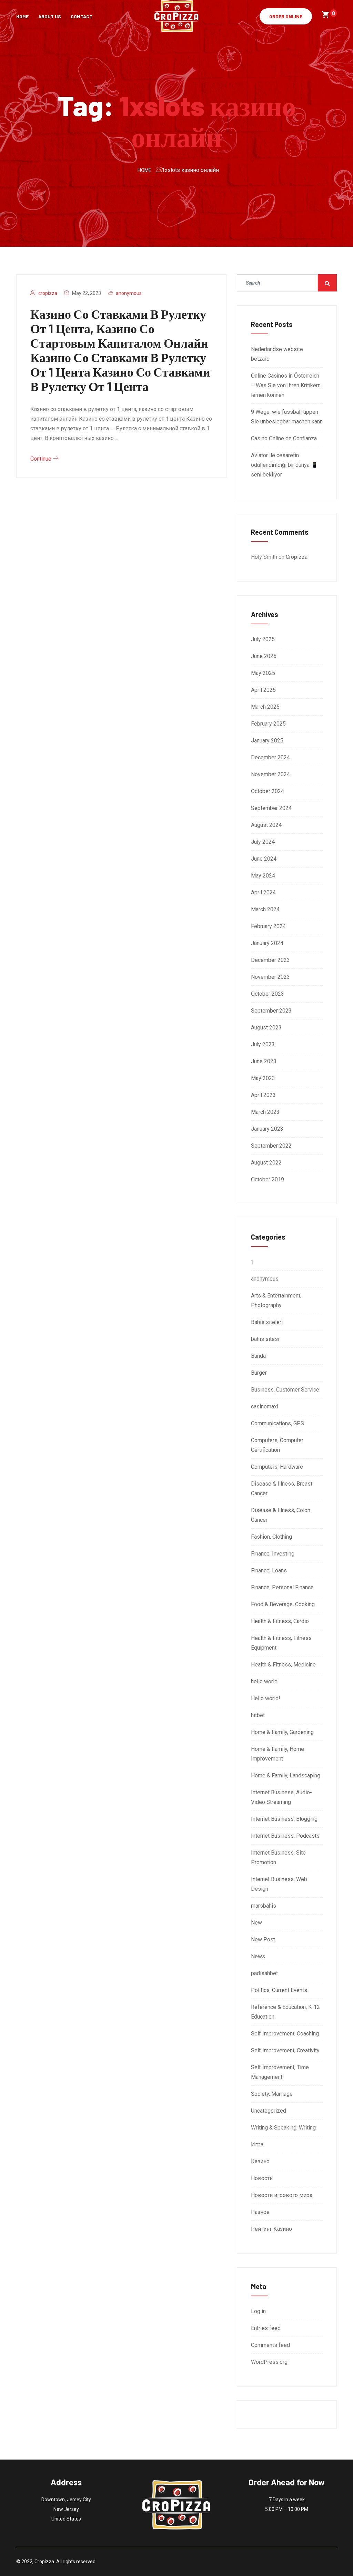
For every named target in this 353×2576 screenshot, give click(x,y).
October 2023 (268, 994)
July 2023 (263, 1044)
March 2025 (265, 707)
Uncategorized (269, 2111)
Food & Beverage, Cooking (283, 1604)
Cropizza (297, 557)
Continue (42, 459)
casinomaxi (265, 1407)
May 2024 (263, 876)
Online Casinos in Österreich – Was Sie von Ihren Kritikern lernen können (286, 385)
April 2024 (263, 892)
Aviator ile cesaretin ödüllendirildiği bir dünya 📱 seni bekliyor (284, 465)
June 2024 (264, 859)
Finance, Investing (273, 1554)
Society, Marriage (272, 2094)
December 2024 (270, 757)
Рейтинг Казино (271, 2229)
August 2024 (266, 825)
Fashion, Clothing (271, 1537)
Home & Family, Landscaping (286, 1776)
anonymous (129, 293)
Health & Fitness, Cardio (280, 1621)
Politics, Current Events (279, 1990)
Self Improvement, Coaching (285, 2034)
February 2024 (268, 926)
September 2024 (271, 808)
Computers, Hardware (277, 1467)
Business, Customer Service (285, 1390)
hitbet (258, 1715)
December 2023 (270, 960)
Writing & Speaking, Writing (283, 2128)
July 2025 (263, 639)
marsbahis (264, 1906)
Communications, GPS (278, 1423)
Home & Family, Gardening (282, 1732)
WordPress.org (269, 2362)
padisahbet (264, 1973)
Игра (257, 2144)
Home (22, 16)
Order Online (286, 16)
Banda (258, 1356)
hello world (264, 1681)
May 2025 (263, 673)
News (258, 1956)
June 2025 (264, 656)
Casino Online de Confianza (284, 438)
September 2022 (271, 1146)
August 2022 (266, 1163)
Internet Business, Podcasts (285, 1836)
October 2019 (268, 1179)
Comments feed (270, 2345)
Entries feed (266, 2328)
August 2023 (266, 1028)
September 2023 (271, 1011)
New (256, 1923)
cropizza (48, 293)
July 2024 (263, 842)
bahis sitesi (265, 1339)
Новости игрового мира (282, 2195)
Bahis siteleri (267, 1322)
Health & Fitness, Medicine (283, 1665)
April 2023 (263, 1095)
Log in (258, 2311)
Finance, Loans (269, 1571)
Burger (259, 1373)
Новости (262, 2178)
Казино (260, 2161)
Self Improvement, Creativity (285, 2050)
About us (50, 16)
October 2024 (268, 791)
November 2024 (270, 774)
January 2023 (267, 1129)
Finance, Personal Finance (282, 1587)
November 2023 (270, 977)
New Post (263, 1939)
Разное (260, 2212)
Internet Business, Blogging (284, 1819)
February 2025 (268, 724)
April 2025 (263, 690)
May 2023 (263, 1078)
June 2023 (264, 1061)
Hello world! (266, 1698)
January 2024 (267, 943)
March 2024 (265, 909)
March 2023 (265, 1112)
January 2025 (267, 741)
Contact (82, 16)
